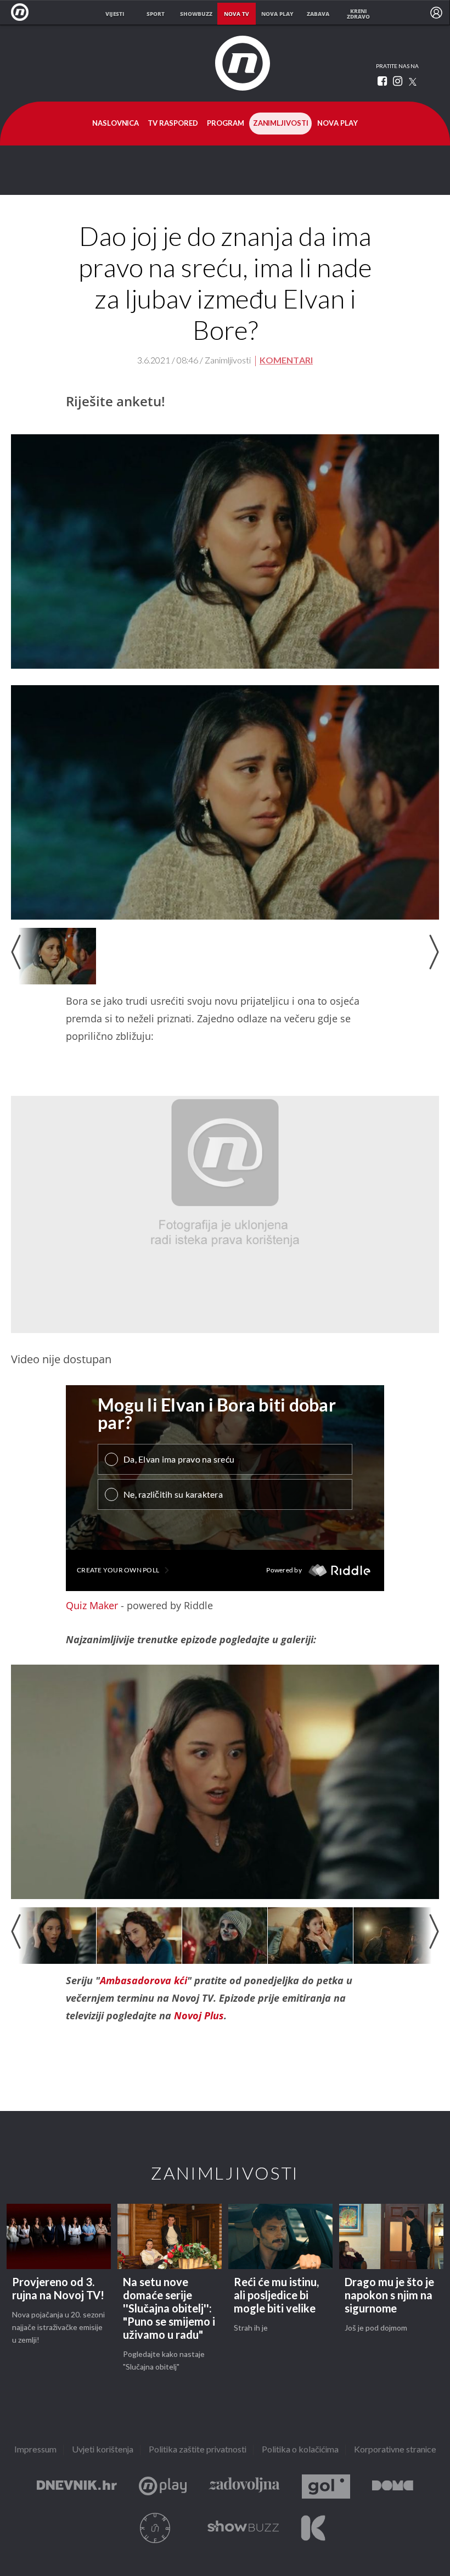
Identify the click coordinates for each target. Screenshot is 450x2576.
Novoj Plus (199, 2015)
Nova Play (337, 124)
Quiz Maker (92, 1605)
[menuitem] (436, 13)
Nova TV (23, 12)
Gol (326, 2487)
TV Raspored (173, 124)
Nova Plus (163, 2487)
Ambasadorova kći (144, 1980)
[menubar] (436, 13)
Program (226, 124)
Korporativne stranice (395, 2450)
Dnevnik (77, 2487)
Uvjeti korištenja (103, 2450)
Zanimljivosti (281, 124)
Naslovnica (116, 124)
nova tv (237, 14)
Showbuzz (243, 2528)
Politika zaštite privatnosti (198, 2450)
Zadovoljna (244, 2487)
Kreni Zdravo (313, 2528)
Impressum (35, 2450)
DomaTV (393, 2487)
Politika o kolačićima (300, 2450)
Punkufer (155, 2528)
